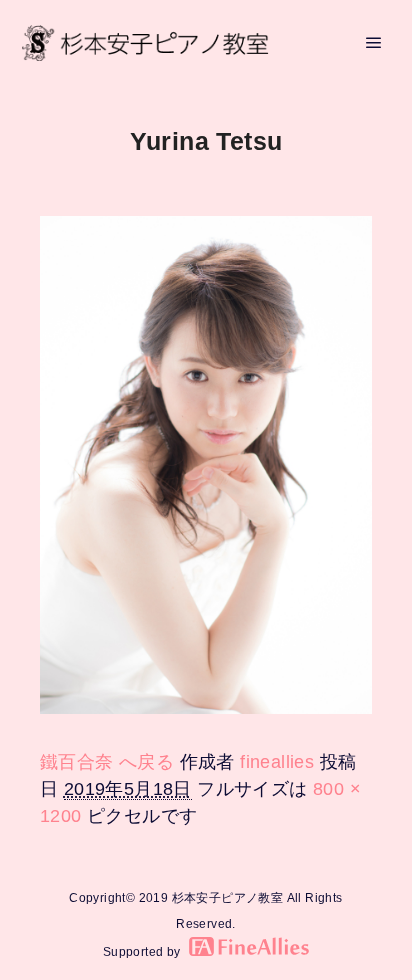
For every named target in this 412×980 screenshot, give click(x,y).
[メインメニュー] (374, 43)
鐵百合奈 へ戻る (107, 762)
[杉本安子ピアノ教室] (145, 43)
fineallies (277, 762)
